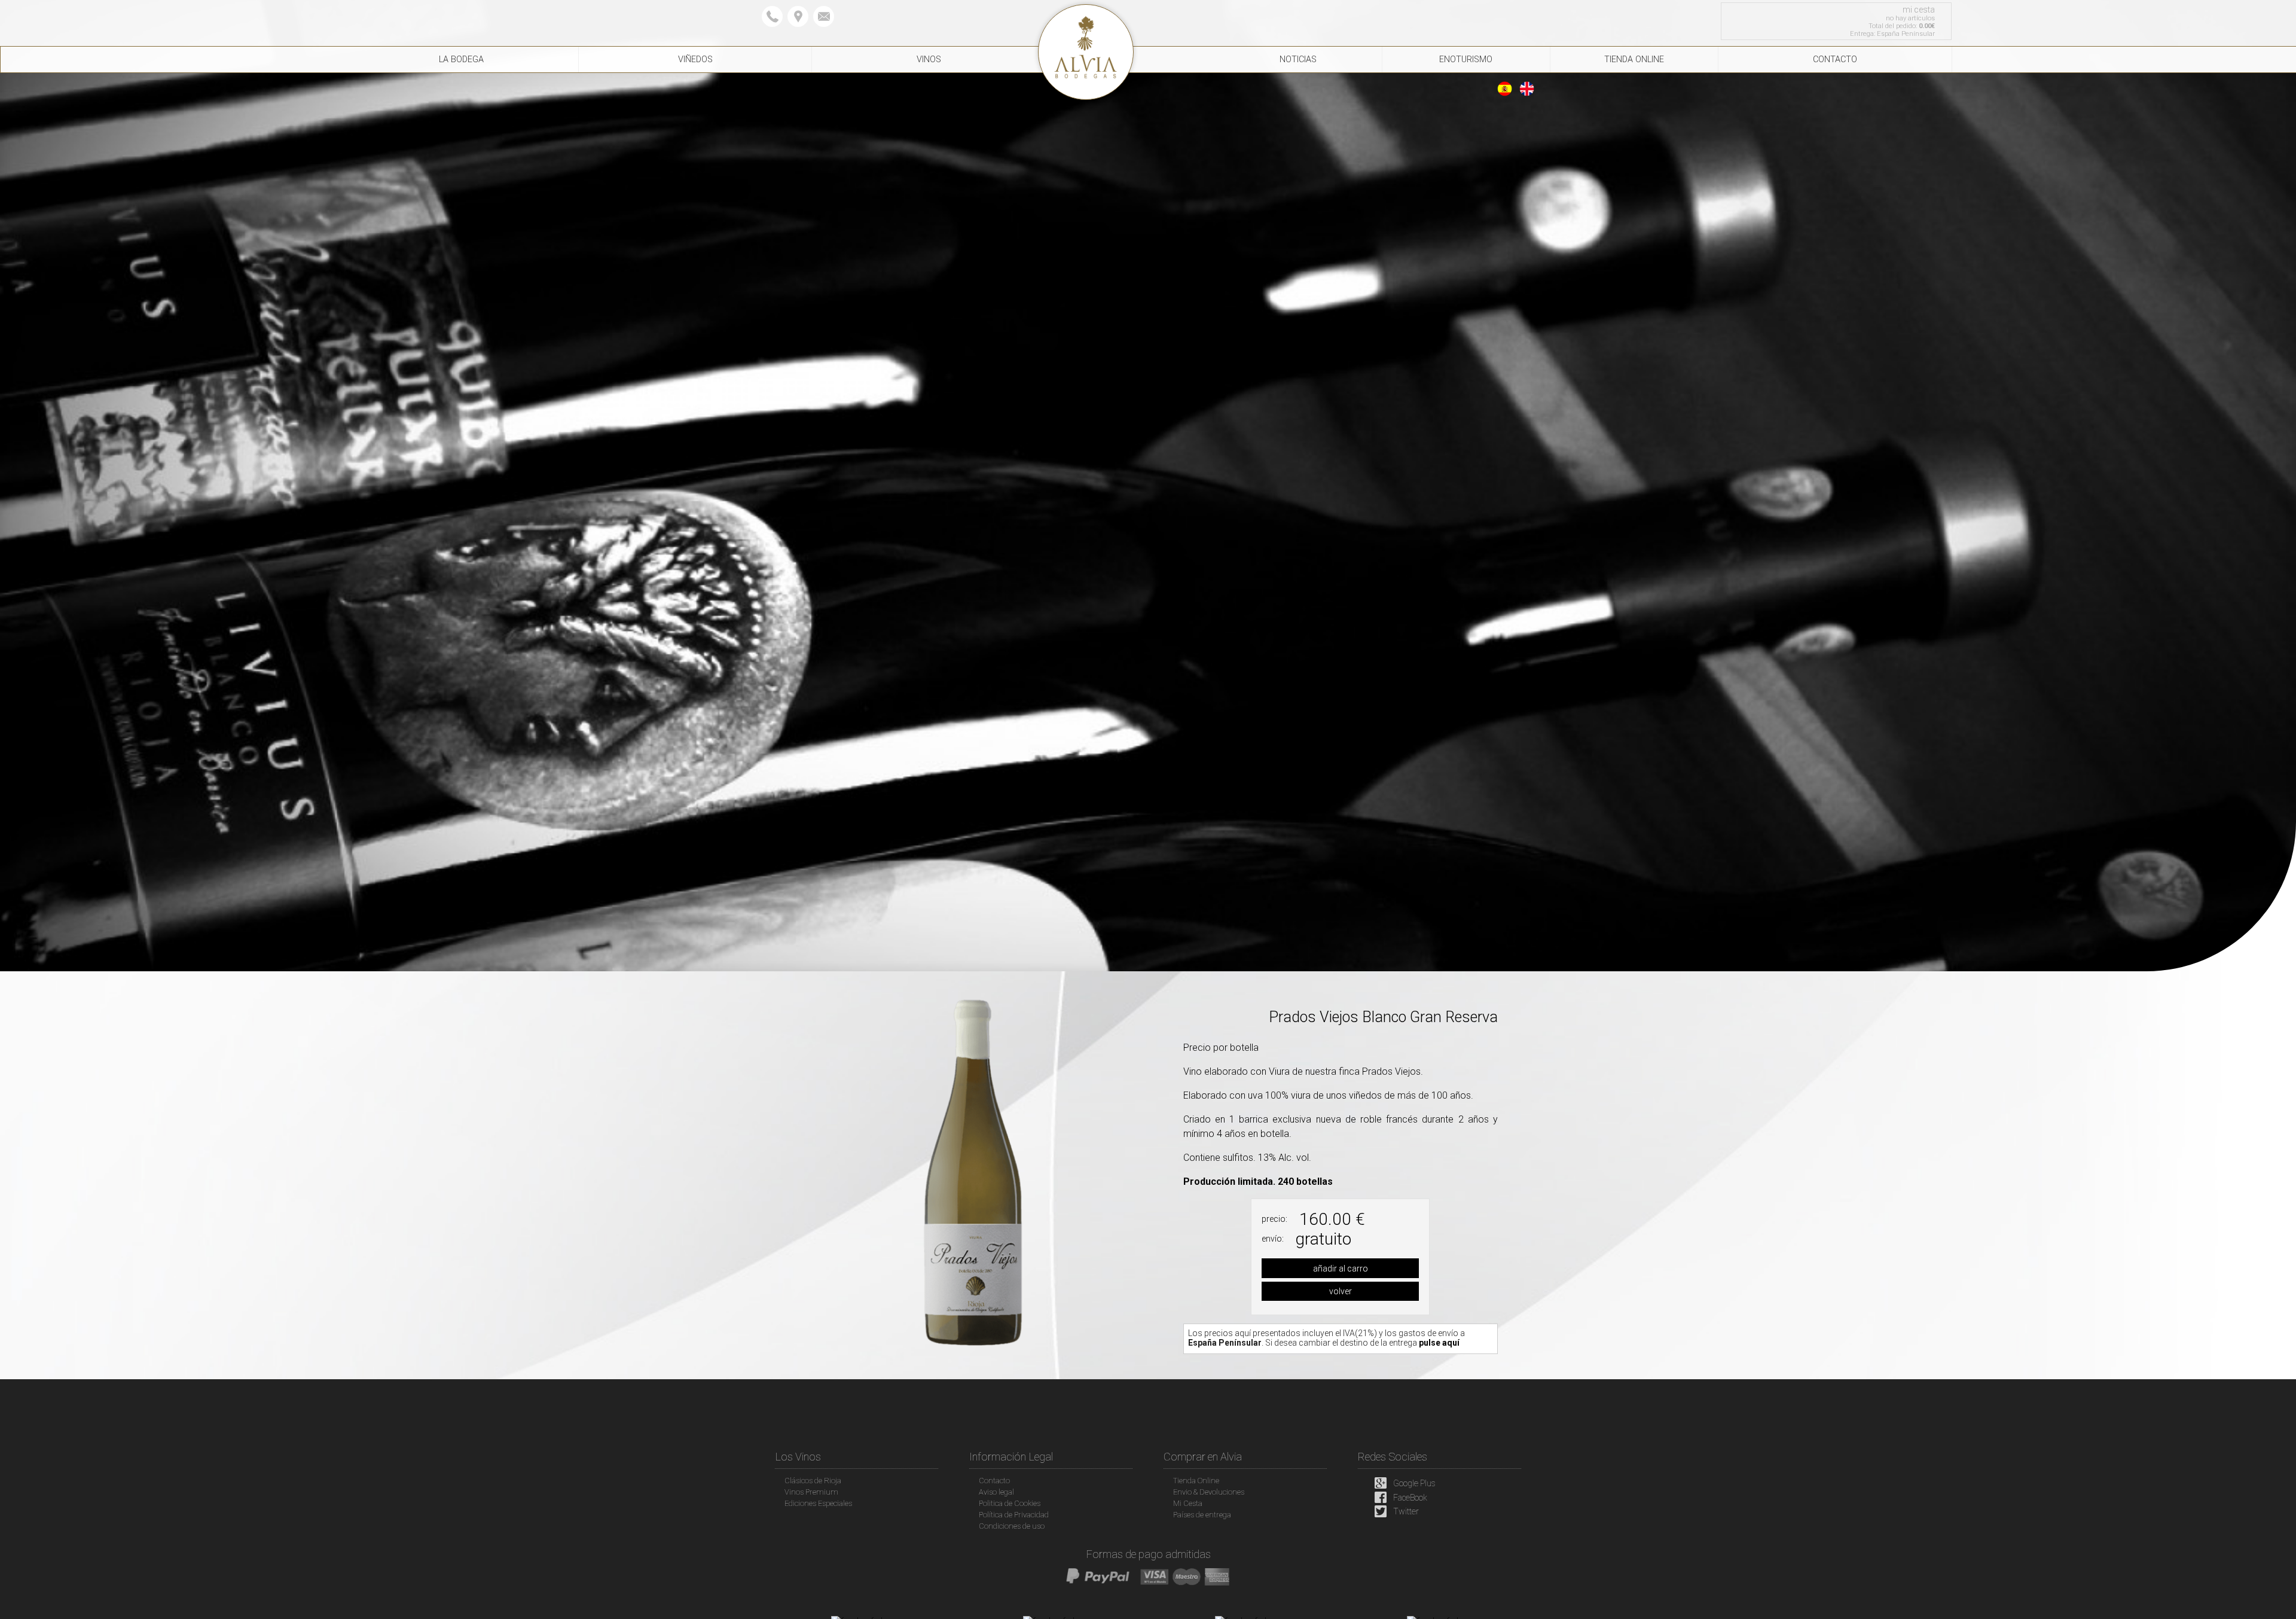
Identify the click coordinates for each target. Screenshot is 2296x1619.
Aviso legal (996, 1492)
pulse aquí (1439, 1343)
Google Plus (1414, 1483)
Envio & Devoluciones (1209, 1492)
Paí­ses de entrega (1202, 1515)
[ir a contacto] (798, 17)
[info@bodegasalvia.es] (824, 17)
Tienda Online (1634, 60)
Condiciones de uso (1012, 1526)
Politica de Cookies (1010, 1503)
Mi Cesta (1188, 1503)
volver (1341, 1291)
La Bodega (461, 60)
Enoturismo (1466, 60)
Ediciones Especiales (818, 1503)
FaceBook (1410, 1498)
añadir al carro (1341, 1269)
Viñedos (695, 60)
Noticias (1298, 60)
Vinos (929, 60)
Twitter (1406, 1512)
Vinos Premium (811, 1492)
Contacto (1835, 60)
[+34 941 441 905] (772, 17)
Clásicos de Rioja (813, 1481)
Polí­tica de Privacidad (1014, 1515)
